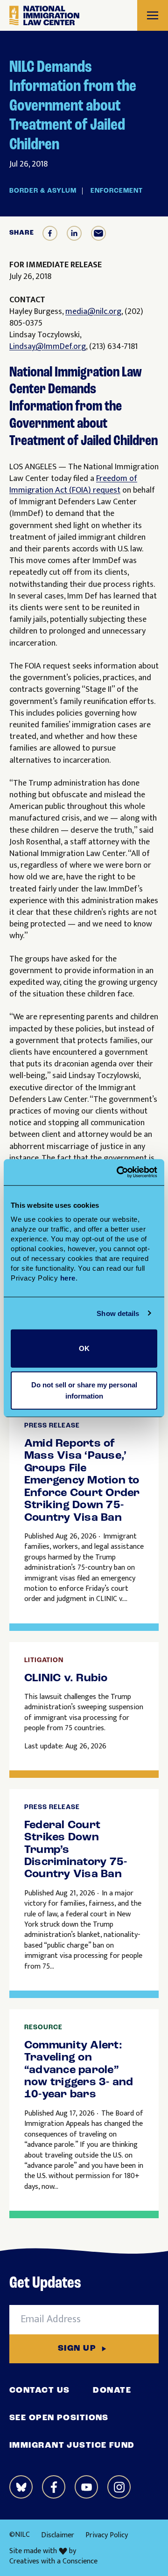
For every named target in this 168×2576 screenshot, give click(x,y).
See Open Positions (59, 2418)
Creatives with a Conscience (53, 2562)
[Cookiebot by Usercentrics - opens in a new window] (119, 1172)
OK (84, 1348)
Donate (112, 2391)
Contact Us (39, 2391)
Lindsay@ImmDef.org (48, 347)
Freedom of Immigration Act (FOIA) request (73, 484)
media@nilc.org (93, 312)
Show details (118, 1313)
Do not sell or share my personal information (84, 1390)
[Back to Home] (44, 16)
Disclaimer (58, 2535)
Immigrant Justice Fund (72, 2446)
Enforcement (117, 191)
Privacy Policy (107, 2535)
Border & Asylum (43, 191)
